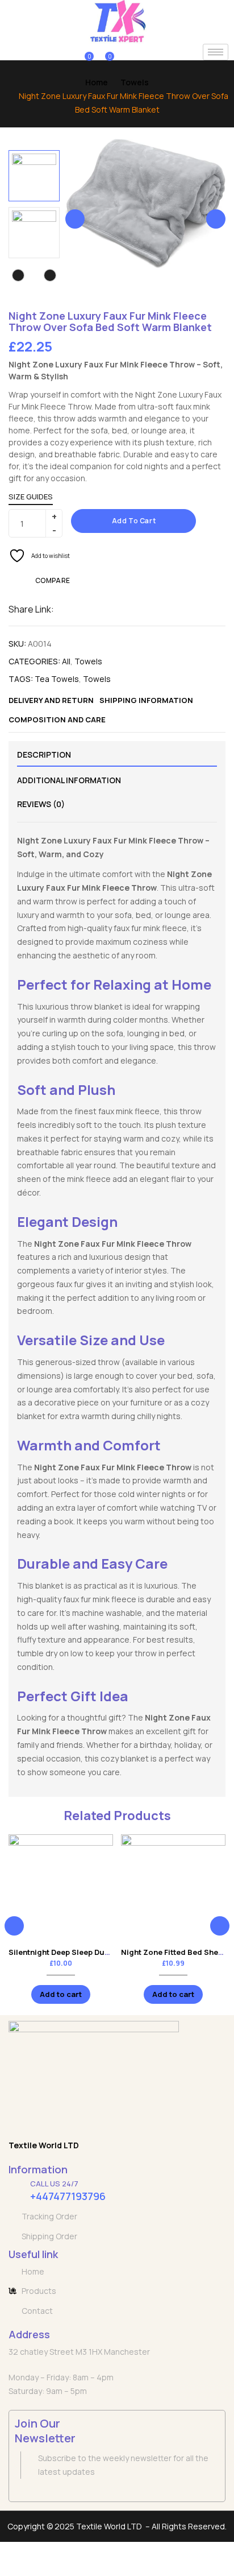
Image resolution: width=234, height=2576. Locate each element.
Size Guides (31, 497)
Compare (53, 580)
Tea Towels (57, 679)
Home (97, 82)
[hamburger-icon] (216, 52)
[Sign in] (66, 52)
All (66, 661)
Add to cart (134, 521)
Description (44, 754)
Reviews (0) (41, 804)
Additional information (69, 780)
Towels (135, 82)
